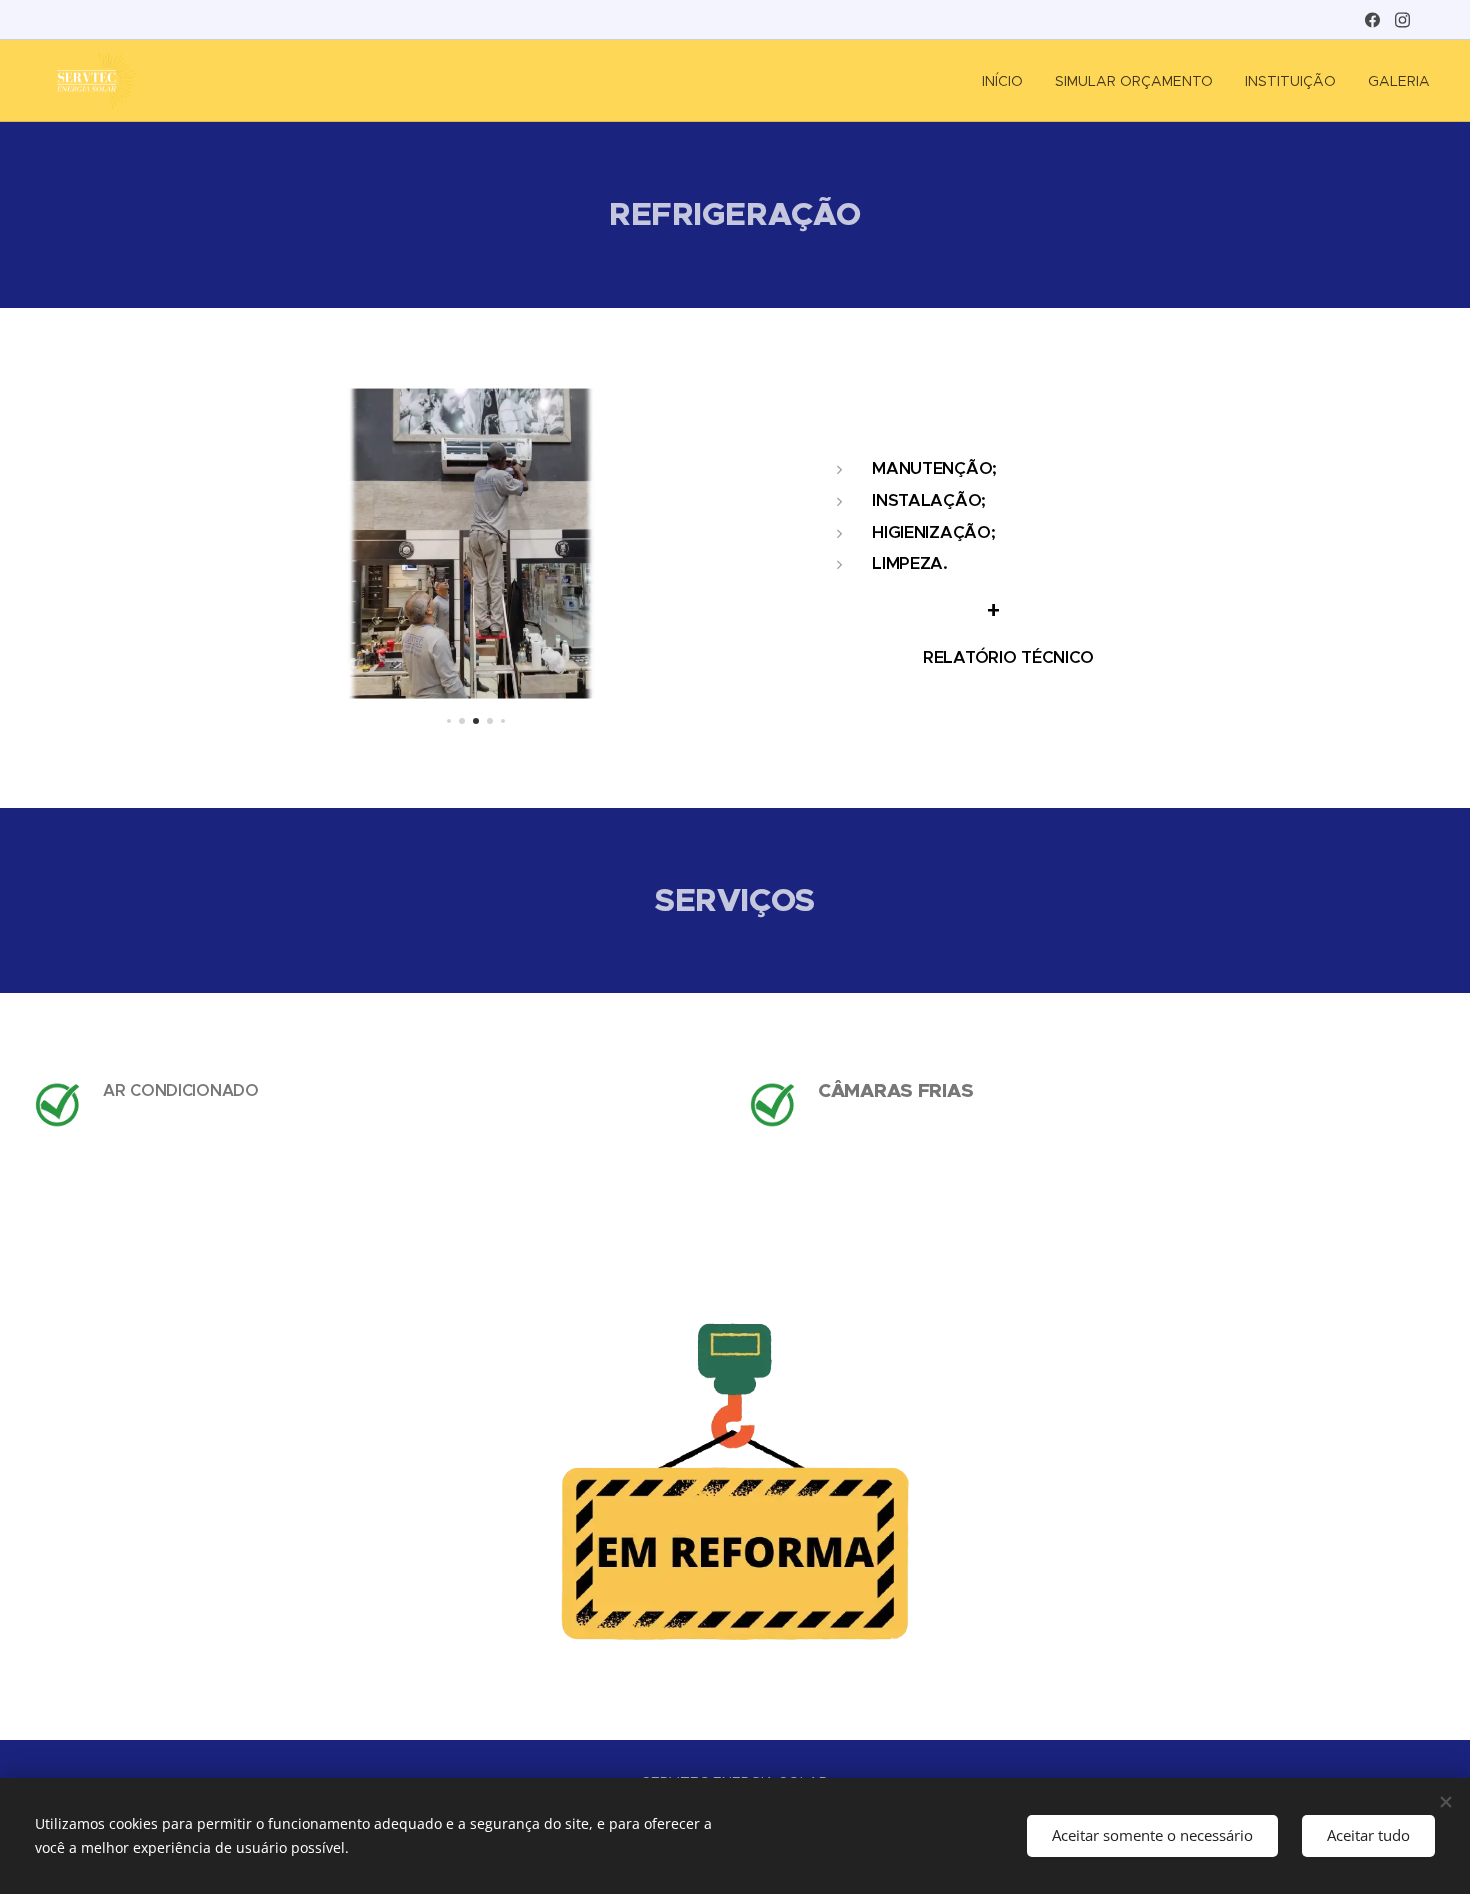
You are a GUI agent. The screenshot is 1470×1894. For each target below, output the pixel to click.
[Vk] (1402, 20)
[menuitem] (1008, 81)
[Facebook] (1372, 20)
